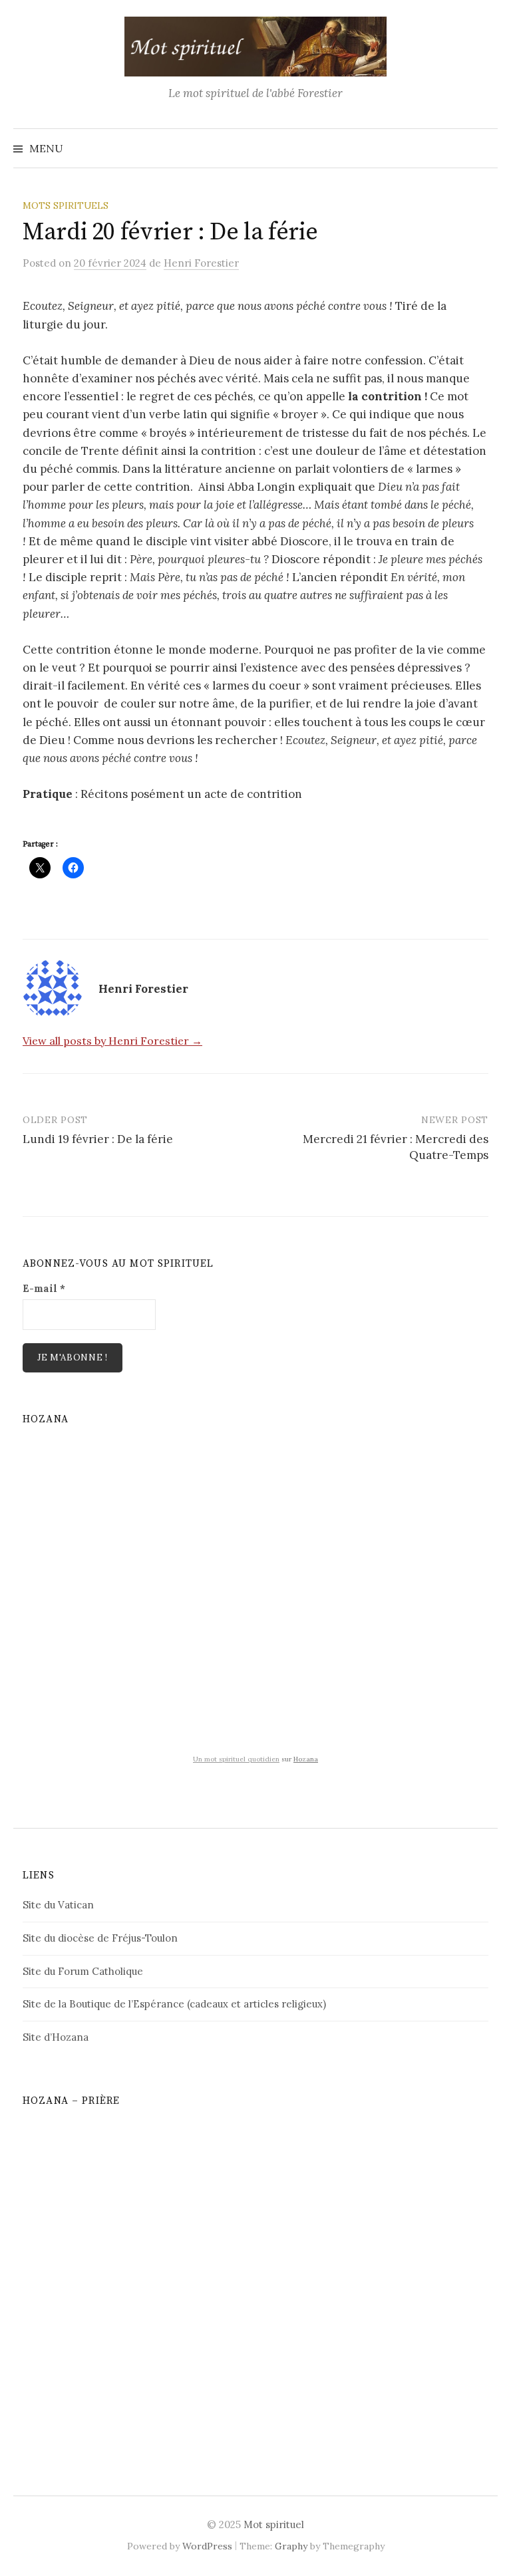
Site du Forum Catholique (83, 1971)
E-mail (44, 1288)
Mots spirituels (66, 205)
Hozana (306, 1759)
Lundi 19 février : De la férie (98, 1139)
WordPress (207, 2546)
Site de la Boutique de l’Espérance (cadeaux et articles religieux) (174, 2004)
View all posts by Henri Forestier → (112, 1041)
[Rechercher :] (486, 148)
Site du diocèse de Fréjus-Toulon (100, 1938)
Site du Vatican (58, 1905)
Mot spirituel (274, 2524)
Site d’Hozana (56, 2037)
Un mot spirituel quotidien (236, 1759)
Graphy (291, 2546)
